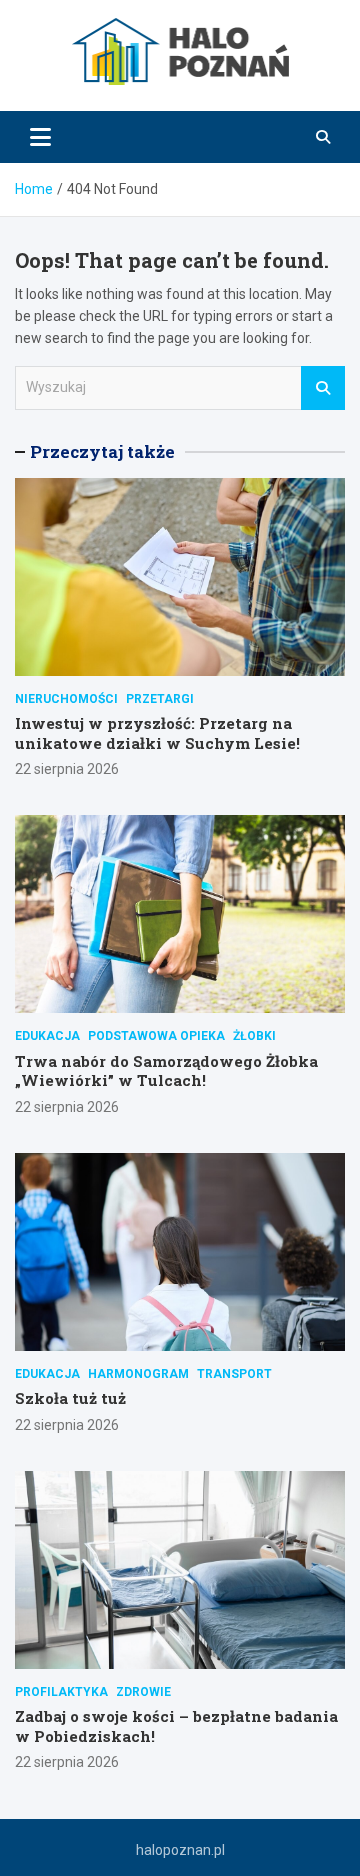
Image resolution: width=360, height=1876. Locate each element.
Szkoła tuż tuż (70, 1398)
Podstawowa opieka (156, 1036)
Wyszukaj (323, 388)
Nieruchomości (66, 699)
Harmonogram (138, 1374)
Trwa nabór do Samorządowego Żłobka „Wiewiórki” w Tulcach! (166, 1071)
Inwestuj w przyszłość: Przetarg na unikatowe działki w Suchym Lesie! (157, 733)
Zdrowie (143, 1692)
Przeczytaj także (102, 451)
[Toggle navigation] (40, 137)
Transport (234, 1374)
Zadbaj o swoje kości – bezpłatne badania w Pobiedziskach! (176, 1726)
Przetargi (160, 699)
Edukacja (47, 1036)
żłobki (254, 1036)
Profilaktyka (61, 1692)
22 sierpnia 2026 (67, 769)
